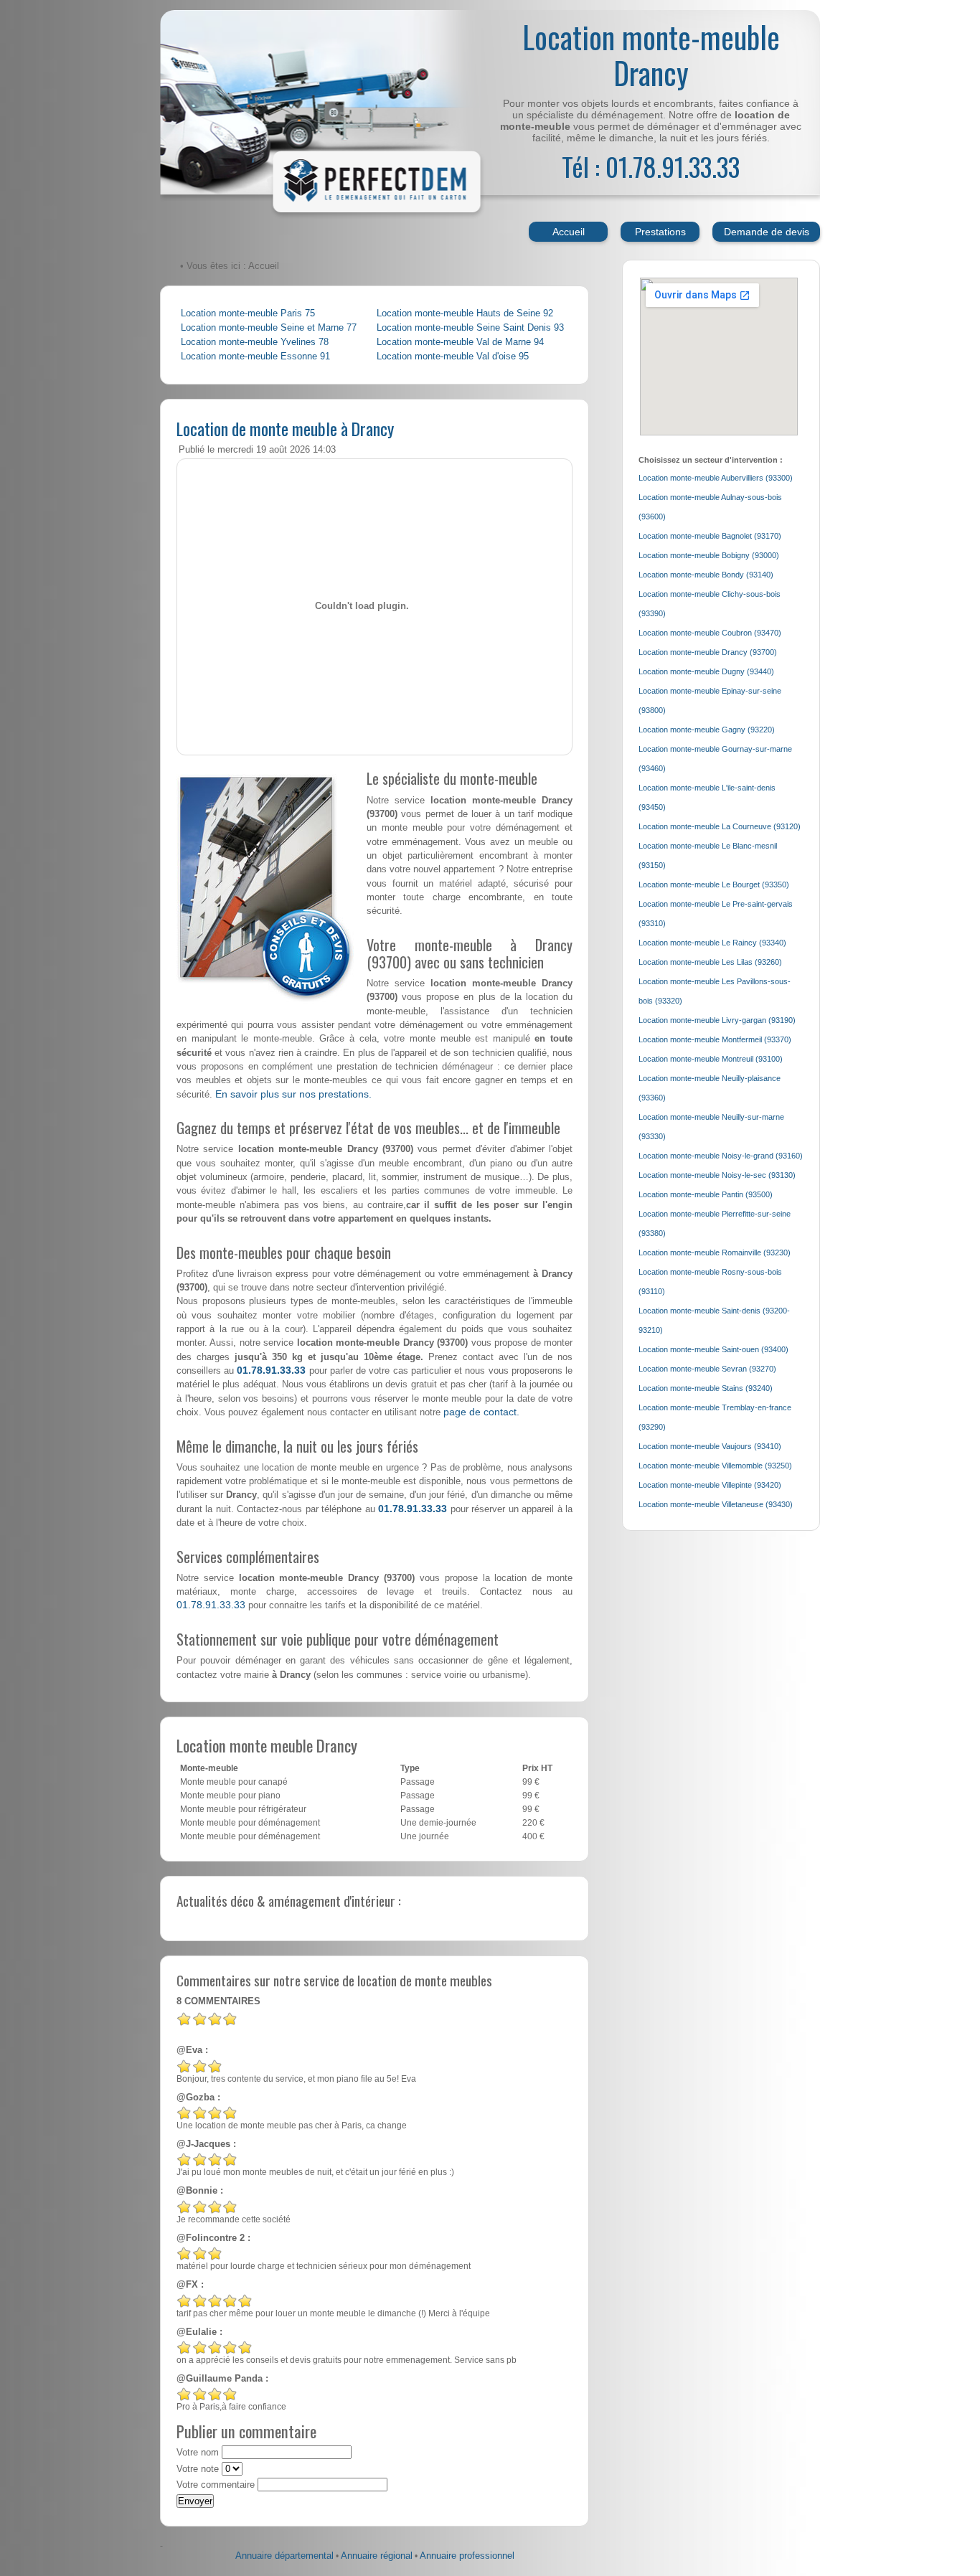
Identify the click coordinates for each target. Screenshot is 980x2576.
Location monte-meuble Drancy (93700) (708, 652)
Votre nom (198, 2453)
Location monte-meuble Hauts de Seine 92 (465, 313)
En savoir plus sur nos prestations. (293, 1094)
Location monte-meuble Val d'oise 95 (453, 357)
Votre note (198, 2469)
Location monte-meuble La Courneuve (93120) (720, 826)
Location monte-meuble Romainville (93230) (715, 1252)
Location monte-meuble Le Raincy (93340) (712, 943)
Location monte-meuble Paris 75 (248, 313)
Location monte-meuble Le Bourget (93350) (714, 884)
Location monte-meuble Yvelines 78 (255, 342)
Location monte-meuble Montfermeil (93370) (715, 1039)
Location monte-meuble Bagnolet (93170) (710, 536)
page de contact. (481, 1412)
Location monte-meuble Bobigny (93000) (709, 555)
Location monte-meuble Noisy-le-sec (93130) (717, 1175)
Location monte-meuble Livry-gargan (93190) (717, 1020)
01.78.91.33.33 (271, 1370)
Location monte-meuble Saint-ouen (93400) (713, 1349)
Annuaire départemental (284, 2556)
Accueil (569, 232)
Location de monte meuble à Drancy (285, 428)
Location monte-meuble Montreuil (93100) (711, 1059)
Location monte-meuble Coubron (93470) (710, 633)
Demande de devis (767, 232)
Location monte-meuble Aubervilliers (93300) (716, 478)
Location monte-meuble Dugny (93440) (706, 671)
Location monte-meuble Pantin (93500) (706, 1194)
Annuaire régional (377, 2556)
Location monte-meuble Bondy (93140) (706, 575)
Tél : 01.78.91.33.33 (651, 166)
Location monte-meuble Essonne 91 (255, 357)
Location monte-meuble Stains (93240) (706, 1388)
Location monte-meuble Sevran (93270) (707, 1369)
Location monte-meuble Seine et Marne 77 (269, 328)
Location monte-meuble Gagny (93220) (707, 730)
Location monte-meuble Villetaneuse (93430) (716, 1504)
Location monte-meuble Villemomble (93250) (715, 1466)
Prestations (660, 232)
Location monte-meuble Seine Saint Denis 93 (470, 328)
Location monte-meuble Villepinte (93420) (710, 1485)
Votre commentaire (216, 2485)
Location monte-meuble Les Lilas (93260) (710, 962)
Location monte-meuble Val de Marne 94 (460, 342)
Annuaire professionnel (467, 2556)
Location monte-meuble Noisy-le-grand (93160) (721, 1156)
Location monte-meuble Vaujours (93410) (710, 1446)
